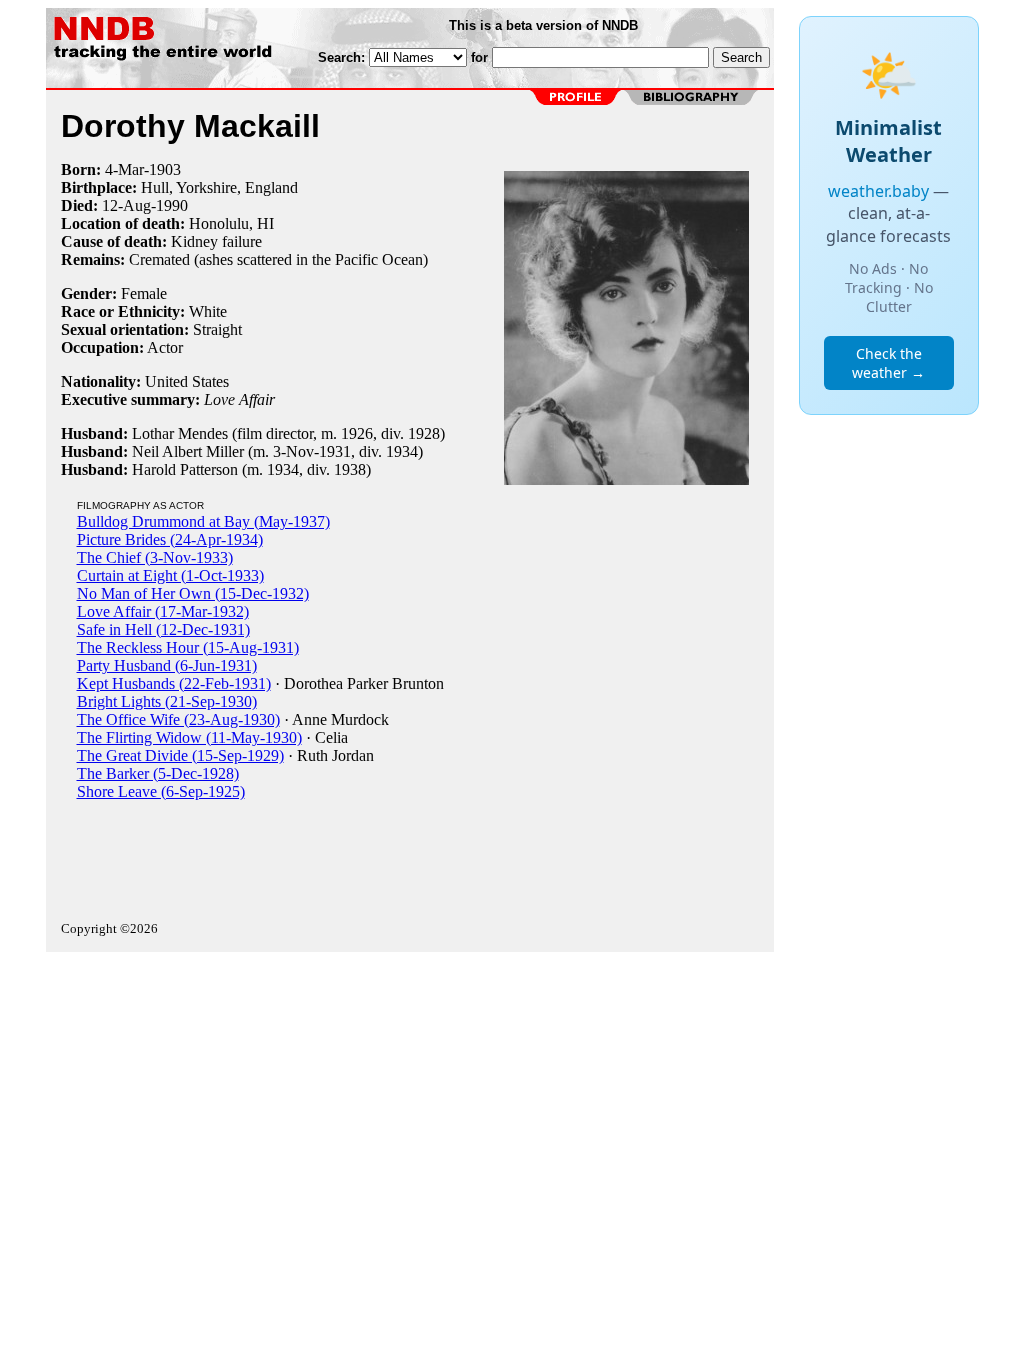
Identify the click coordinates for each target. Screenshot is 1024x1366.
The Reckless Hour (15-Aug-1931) (188, 647)
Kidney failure (216, 241)
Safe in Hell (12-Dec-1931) (163, 629)
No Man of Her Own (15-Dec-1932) (193, 593)
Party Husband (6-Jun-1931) (167, 665)
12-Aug (126, 205)
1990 (172, 205)
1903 (165, 169)
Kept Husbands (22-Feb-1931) (174, 683)
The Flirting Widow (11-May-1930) (189, 737)
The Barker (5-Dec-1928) (158, 773)
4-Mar (124, 169)
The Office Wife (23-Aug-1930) (178, 719)
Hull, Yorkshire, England (219, 187)
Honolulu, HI (231, 223)
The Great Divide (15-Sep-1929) (180, 755)
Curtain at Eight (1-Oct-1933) (170, 575)
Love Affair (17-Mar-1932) (163, 611)
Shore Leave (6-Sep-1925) (161, 791)
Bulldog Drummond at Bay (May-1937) (203, 521)
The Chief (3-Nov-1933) (155, 557)
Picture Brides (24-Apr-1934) (170, 539)
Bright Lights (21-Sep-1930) (167, 701)
